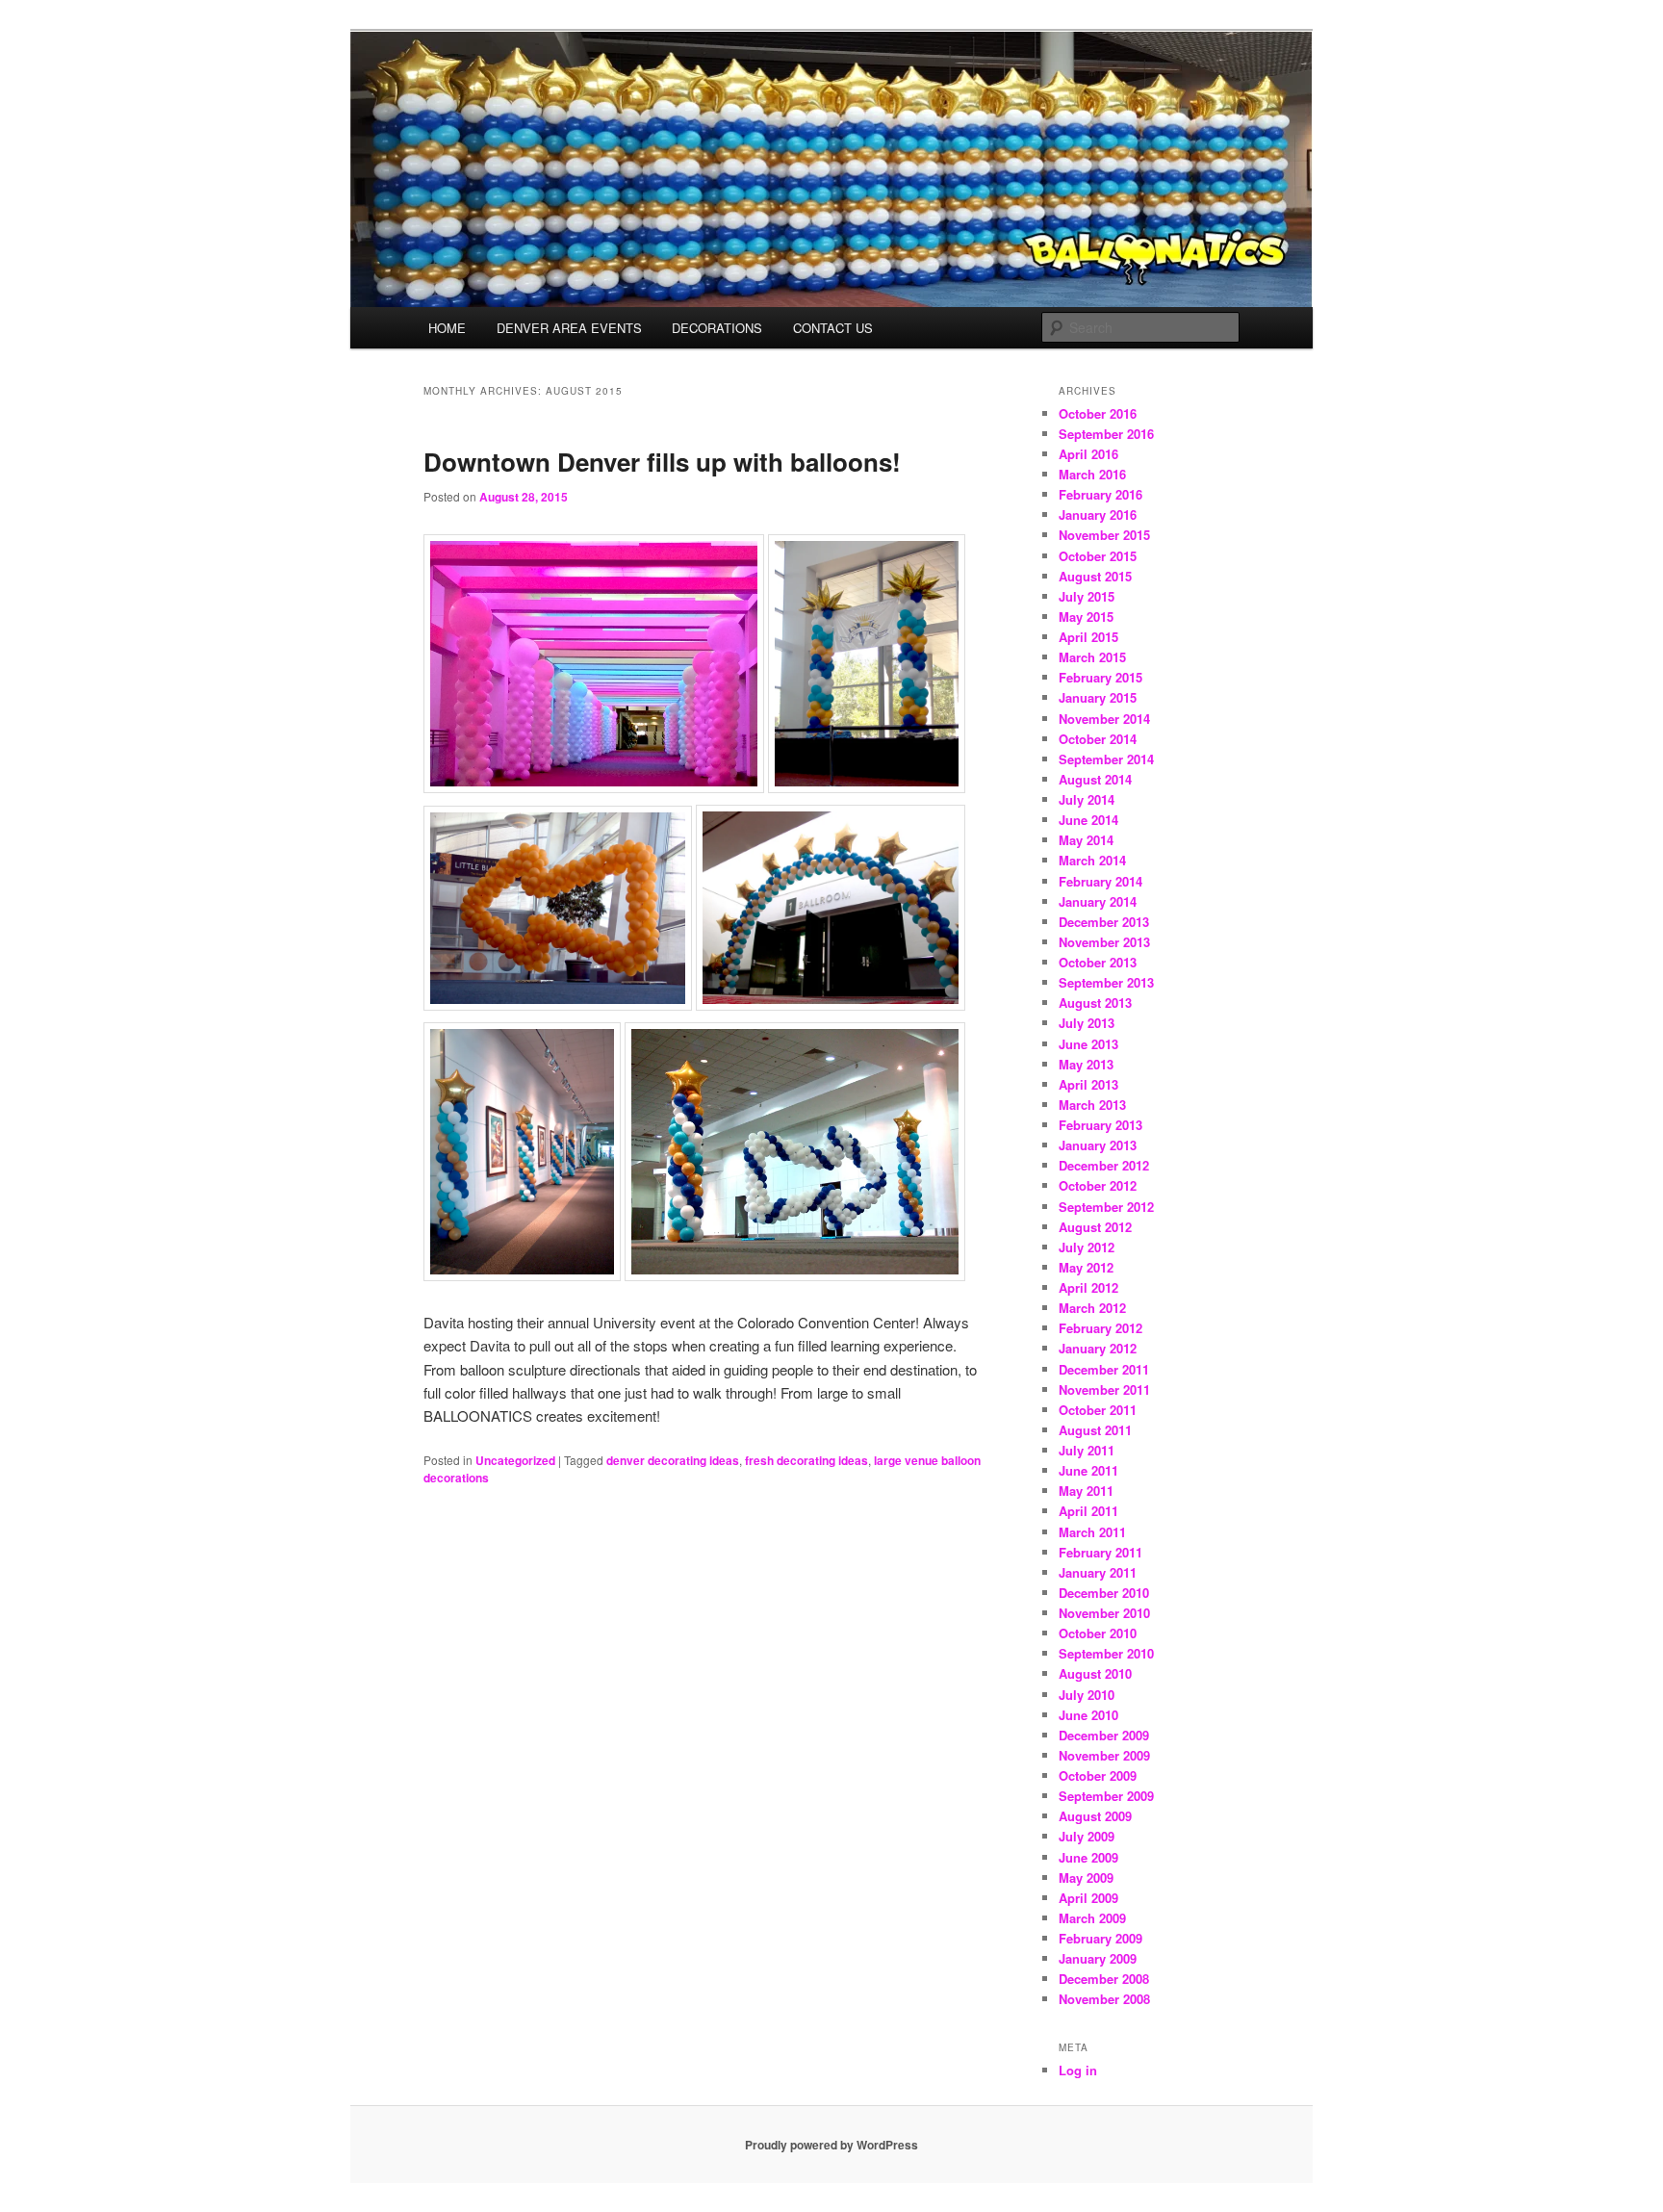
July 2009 (1087, 1836)
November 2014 (1104, 719)
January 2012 (1098, 1348)
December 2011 (1104, 1369)
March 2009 (1092, 1918)
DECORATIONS (717, 328)
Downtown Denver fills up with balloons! (662, 462)
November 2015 (1104, 535)
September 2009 (1106, 1796)
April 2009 (1088, 1898)
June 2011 (1088, 1470)
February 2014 (1100, 881)
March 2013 (1092, 1105)
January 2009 (1098, 1958)
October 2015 (1098, 556)
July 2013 (1087, 1023)
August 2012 (1095, 1227)
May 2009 (1086, 1878)
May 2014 (1086, 840)
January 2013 (1098, 1145)
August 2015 (1095, 576)
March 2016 (1092, 474)
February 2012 (1100, 1328)
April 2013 (1088, 1084)
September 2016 (1106, 434)
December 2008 (1104, 1979)
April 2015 (1088, 637)
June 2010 (1088, 1715)
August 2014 (1095, 779)
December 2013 (1104, 922)
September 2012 (1106, 1207)
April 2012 (1088, 1287)
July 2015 (1087, 596)
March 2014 (1092, 860)
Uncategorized (515, 1460)
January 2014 (1098, 901)
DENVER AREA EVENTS (569, 328)
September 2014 (1106, 759)
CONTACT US (833, 328)
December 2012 (1104, 1165)
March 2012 (1092, 1308)
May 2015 (1086, 617)
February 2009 (1100, 1938)
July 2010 (1087, 1695)
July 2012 (1087, 1247)
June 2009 (1088, 1857)
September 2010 (1106, 1653)
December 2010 (1104, 1593)
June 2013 (1088, 1044)
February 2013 (1100, 1125)
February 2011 (1100, 1552)
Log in (1078, 2070)
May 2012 (1086, 1267)
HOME (447, 328)
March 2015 (1092, 657)
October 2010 (1098, 1633)
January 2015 (1098, 697)
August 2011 (1095, 1430)
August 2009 (1095, 1816)
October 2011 (1098, 1410)
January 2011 (1098, 1572)
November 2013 (1104, 942)
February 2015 (1100, 677)
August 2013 (1095, 1003)
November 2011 (1104, 1389)
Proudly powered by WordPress (831, 2145)
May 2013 (1086, 1064)
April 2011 (1088, 1511)
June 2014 (1088, 820)
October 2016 (1098, 413)
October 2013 (1098, 962)
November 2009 (1104, 1755)
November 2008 (1104, 1999)
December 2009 (1104, 1735)
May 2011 (1086, 1491)
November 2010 (1104, 1613)
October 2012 (1098, 1185)
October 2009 (1098, 1775)
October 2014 (1098, 739)
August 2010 (1095, 1673)
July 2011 (1087, 1450)
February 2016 (1100, 494)
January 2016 (1098, 514)
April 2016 (1088, 454)
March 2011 (1092, 1532)
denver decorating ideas (673, 1460)
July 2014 (1087, 799)
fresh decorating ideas (806, 1460)
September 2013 (1106, 982)
